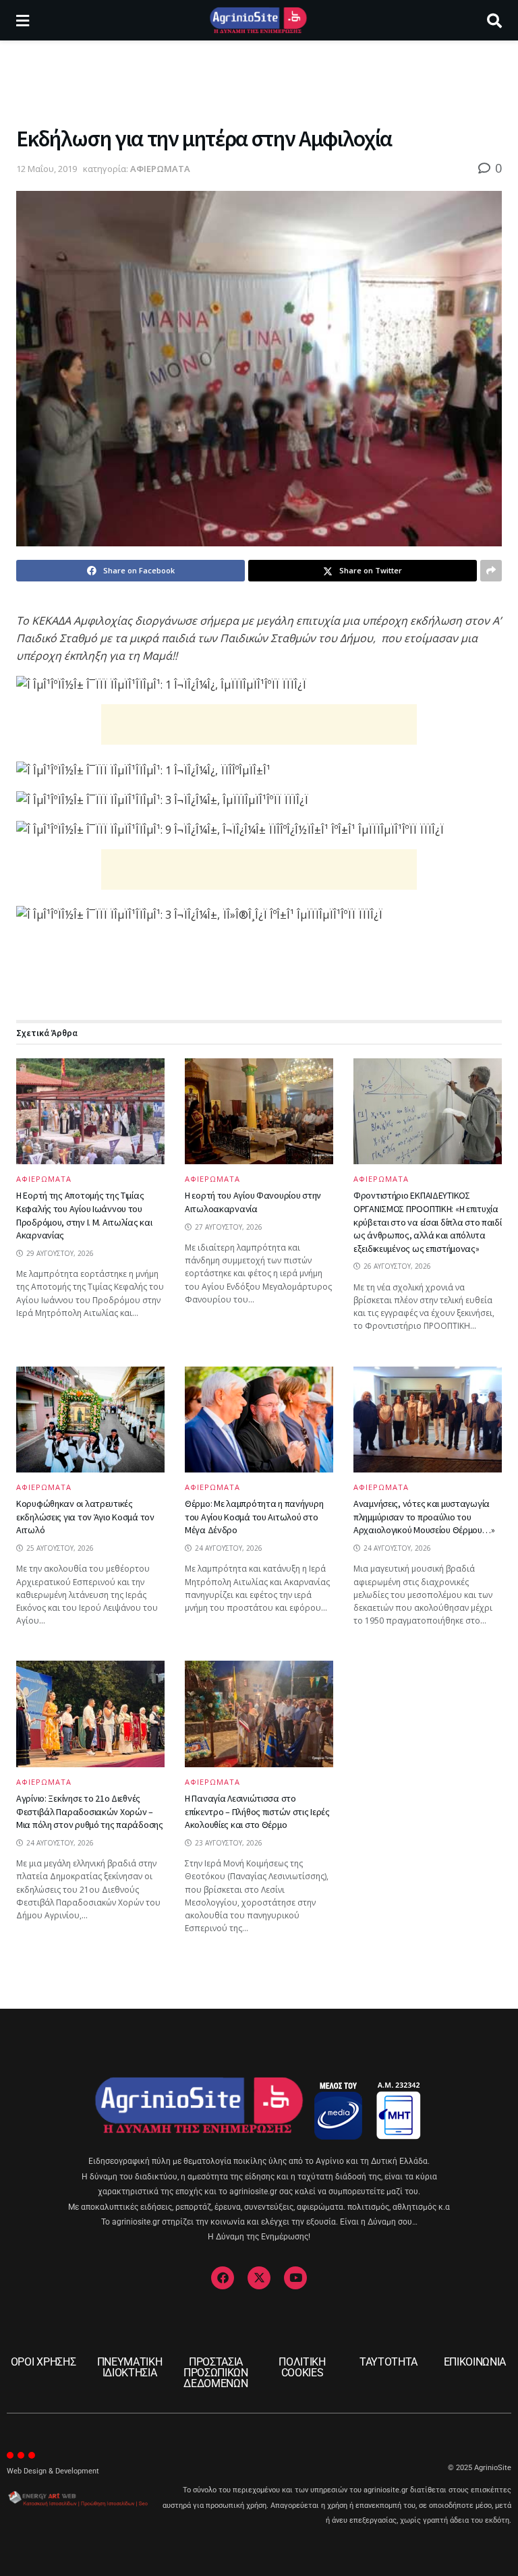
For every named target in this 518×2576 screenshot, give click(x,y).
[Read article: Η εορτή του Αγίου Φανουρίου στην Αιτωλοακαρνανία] (259, 1111)
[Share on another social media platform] (491, 571)
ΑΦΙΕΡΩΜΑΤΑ (160, 169)
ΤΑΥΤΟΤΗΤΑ (388, 2362)
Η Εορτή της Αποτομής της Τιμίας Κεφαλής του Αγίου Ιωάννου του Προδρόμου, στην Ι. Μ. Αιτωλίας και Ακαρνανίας (84, 1215)
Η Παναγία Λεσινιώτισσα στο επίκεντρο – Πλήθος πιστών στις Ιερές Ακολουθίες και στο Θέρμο (257, 1811)
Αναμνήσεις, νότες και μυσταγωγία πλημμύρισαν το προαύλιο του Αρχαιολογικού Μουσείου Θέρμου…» (424, 1517)
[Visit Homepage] (258, 20)
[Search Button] (494, 20)
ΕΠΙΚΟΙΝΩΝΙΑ (475, 2362)
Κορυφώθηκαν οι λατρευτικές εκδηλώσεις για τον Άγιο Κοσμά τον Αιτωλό (85, 1517)
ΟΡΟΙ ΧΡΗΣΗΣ (43, 2362)
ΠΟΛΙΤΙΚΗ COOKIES (302, 2367)
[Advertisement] (259, 81)
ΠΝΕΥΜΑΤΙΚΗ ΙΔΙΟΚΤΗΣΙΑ (130, 2367)
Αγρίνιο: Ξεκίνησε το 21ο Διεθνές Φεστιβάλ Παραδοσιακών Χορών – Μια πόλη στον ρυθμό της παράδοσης (90, 1811)
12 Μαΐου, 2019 (47, 169)
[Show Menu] (23, 20)
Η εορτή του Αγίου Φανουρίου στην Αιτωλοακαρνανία (253, 1202)
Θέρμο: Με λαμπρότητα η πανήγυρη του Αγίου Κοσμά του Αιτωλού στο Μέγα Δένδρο (254, 1517)
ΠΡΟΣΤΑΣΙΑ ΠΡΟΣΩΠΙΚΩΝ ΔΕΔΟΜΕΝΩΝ (216, 2373)
